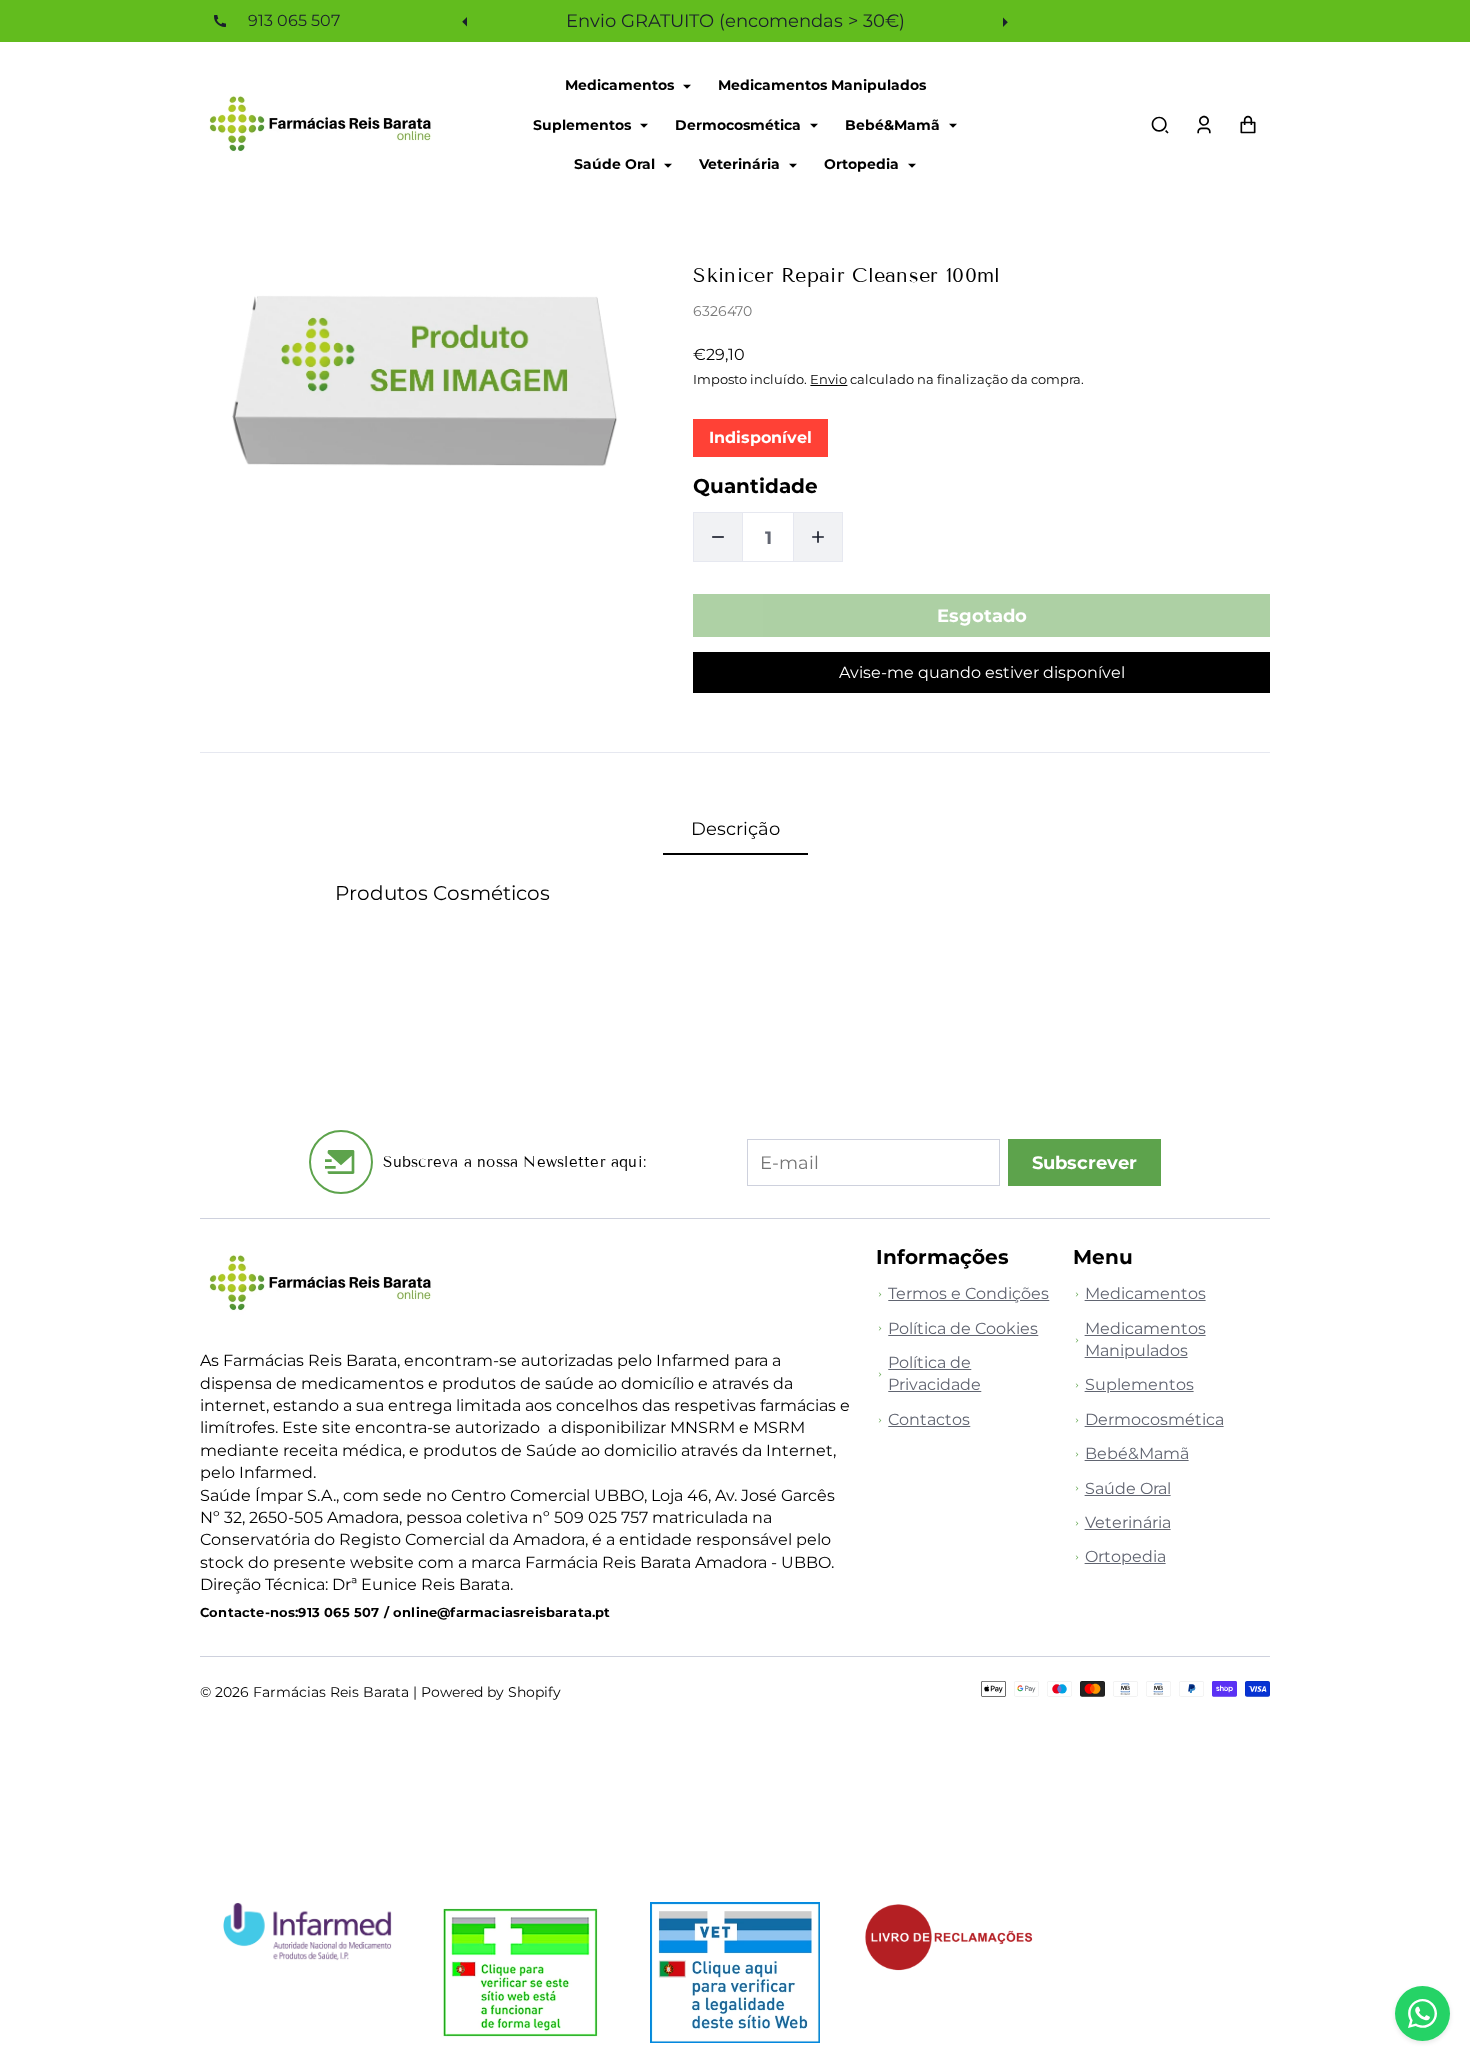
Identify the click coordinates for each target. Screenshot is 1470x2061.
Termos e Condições (968, 1293)
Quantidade (755, 486)
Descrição (735, 828)
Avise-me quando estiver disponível (982, 672)
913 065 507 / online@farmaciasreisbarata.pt (454, 1612)
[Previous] (467, 21)
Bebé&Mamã (894, 124)
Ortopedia (863, 164)
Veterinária (741, 164)
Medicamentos (621, 85)
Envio (828, 379)
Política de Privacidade (934, 1373)
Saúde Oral (616, 164)
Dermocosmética (740, 124)
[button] (1160, 125)
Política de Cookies (963, 1328)
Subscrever (1084, 1162)
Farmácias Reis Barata (331, 1692)
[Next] (1003, 21)
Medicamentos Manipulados (822, 85)
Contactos (929, 1419)
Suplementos (584, 124)
